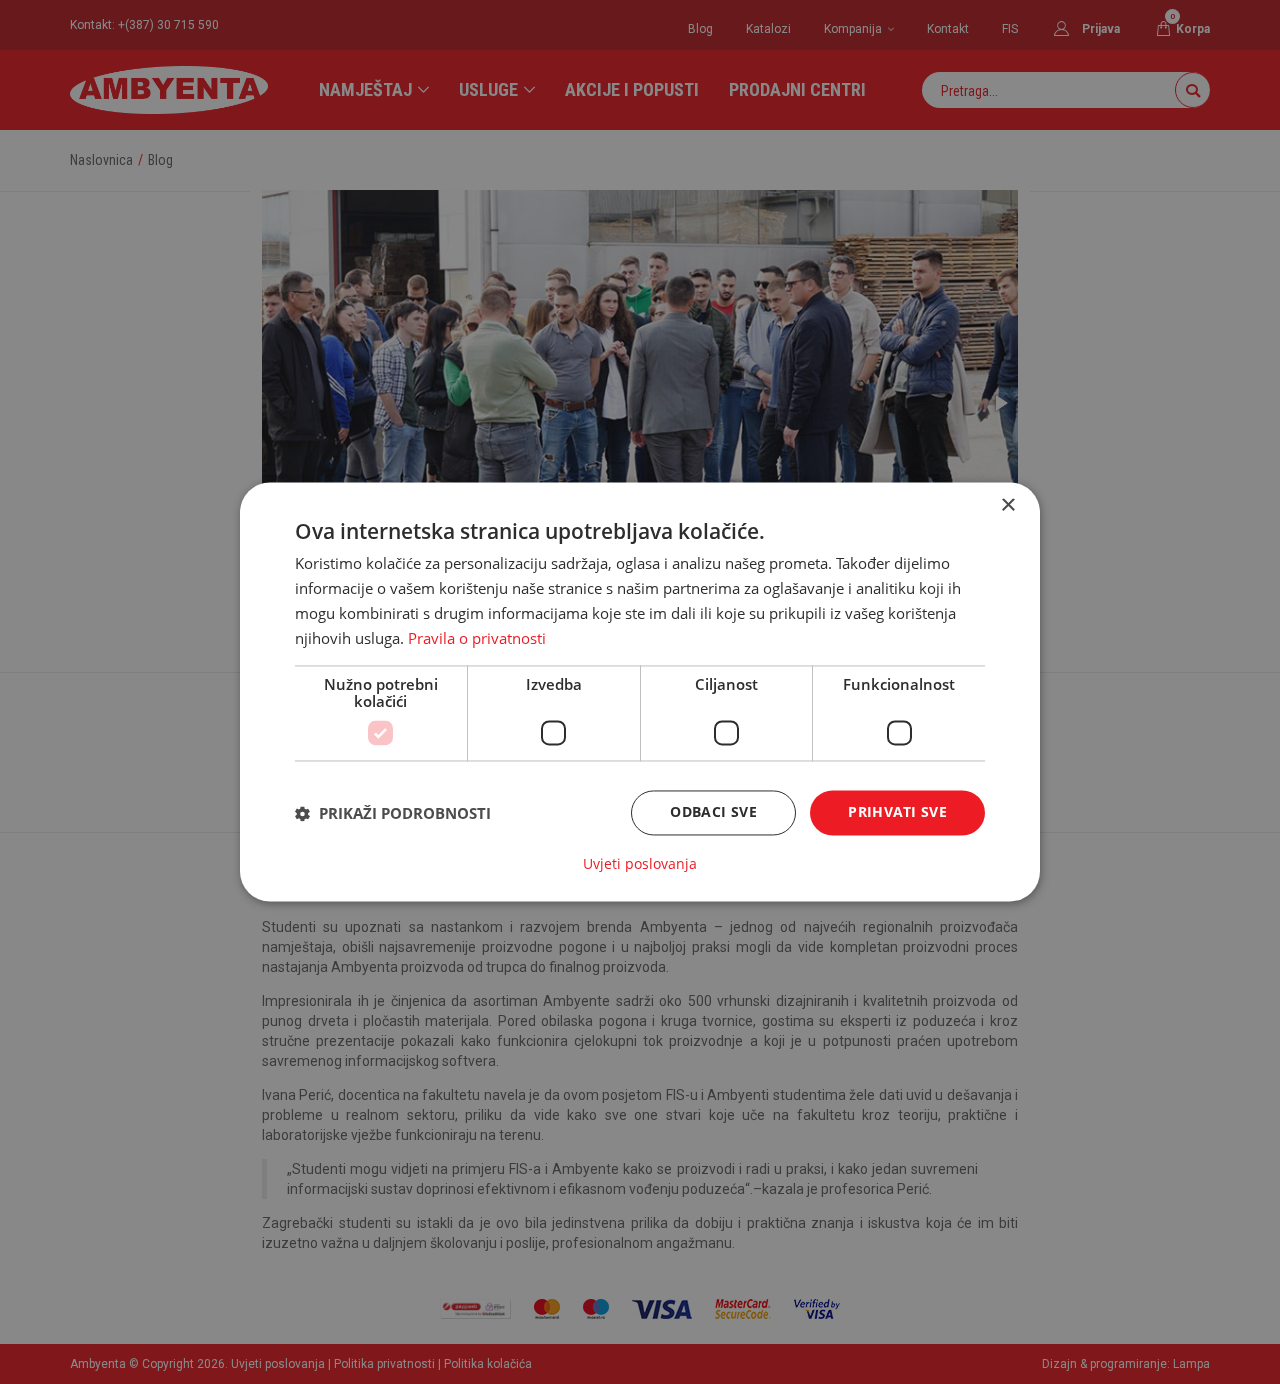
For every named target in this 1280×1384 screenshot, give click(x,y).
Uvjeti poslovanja (640, 865)
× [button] (1007, 505)
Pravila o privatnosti (477, 638)
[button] (393, 813)
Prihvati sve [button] (897, 812)
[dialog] (640, 691)
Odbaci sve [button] (713, 812)
